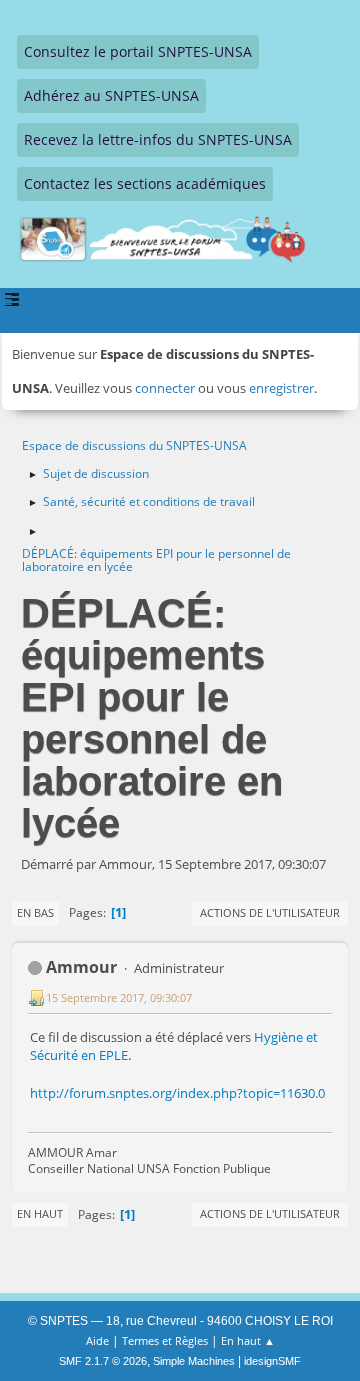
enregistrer (281, 388)
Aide (97, 1340)
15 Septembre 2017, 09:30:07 (119, 997)
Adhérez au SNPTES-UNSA (111, 95)
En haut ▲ (248, 1340)
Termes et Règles (165, 1340)
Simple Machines (194, 1361)
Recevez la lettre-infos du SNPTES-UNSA (158, 139)
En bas (35, 912)
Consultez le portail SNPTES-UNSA (138, 51)
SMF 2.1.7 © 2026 (103, 1361)
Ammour (81, 967)
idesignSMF (272, 1361)
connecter (165, 388)
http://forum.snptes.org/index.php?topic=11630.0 (177, 1093)
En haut (40, 1213)
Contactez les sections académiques (145, 183)
